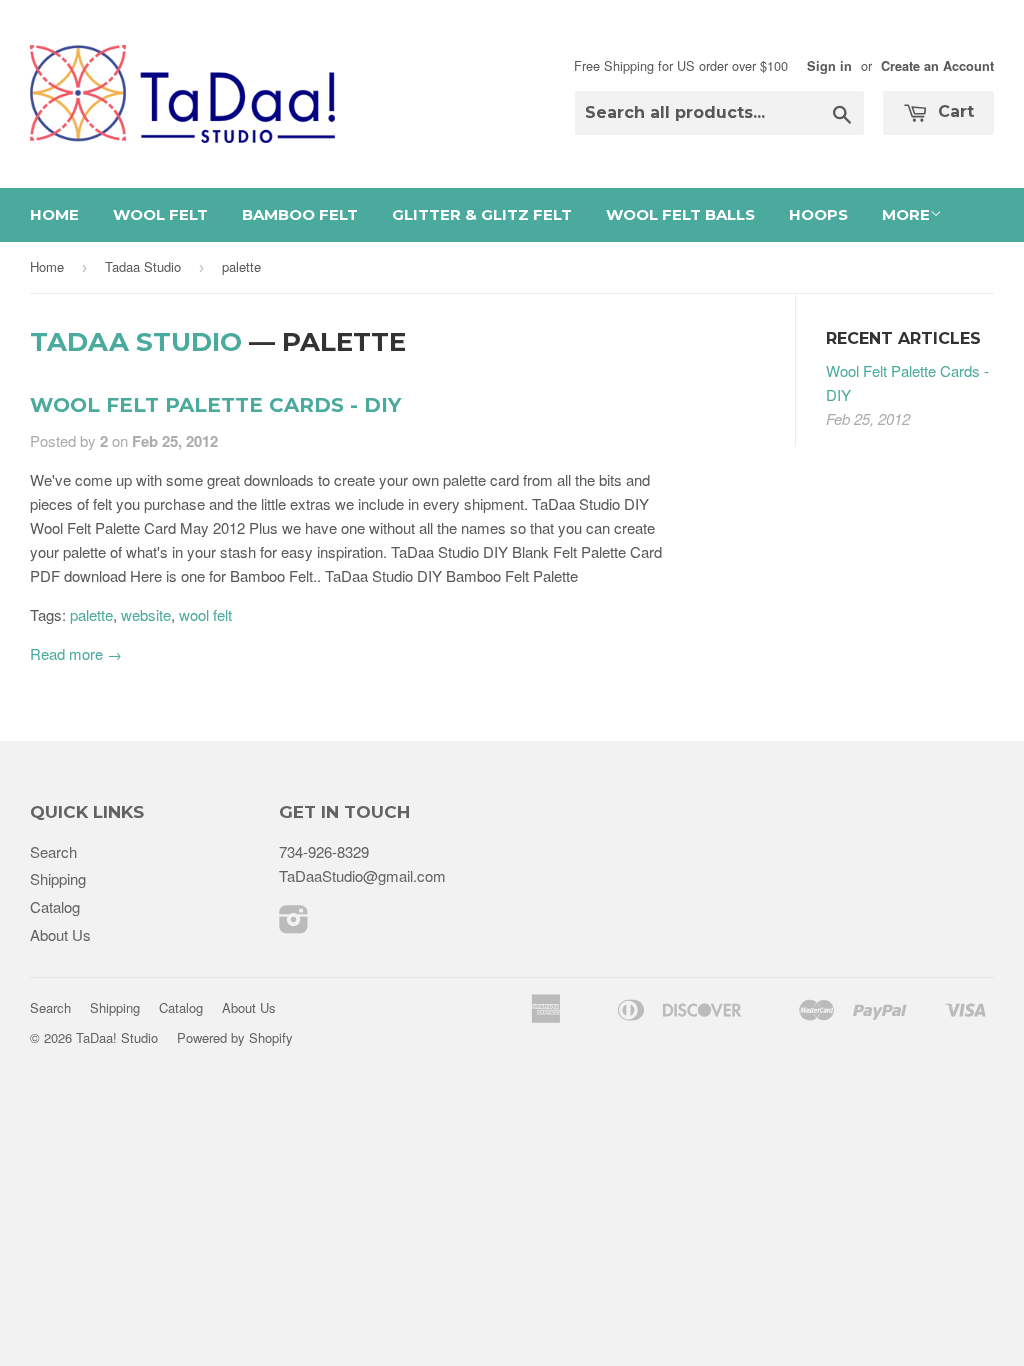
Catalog (55, 906)
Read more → (76, 653)
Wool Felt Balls (680, 214)
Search (53, 851)
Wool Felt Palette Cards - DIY (215, 405)
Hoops (818, 214)
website (146, 614)
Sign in (829, 66)
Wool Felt (160, 214)
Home (54, 214)
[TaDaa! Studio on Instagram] (294, 924)
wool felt (205, 614)
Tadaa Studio (143, 266)
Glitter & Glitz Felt (482, 214)
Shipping (58, 878)
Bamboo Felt (300, 214)
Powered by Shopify (235, 1037)
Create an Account (937, 66)
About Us (60, 934)
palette (91, 614)
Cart (953, 111)
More (906, 214)
